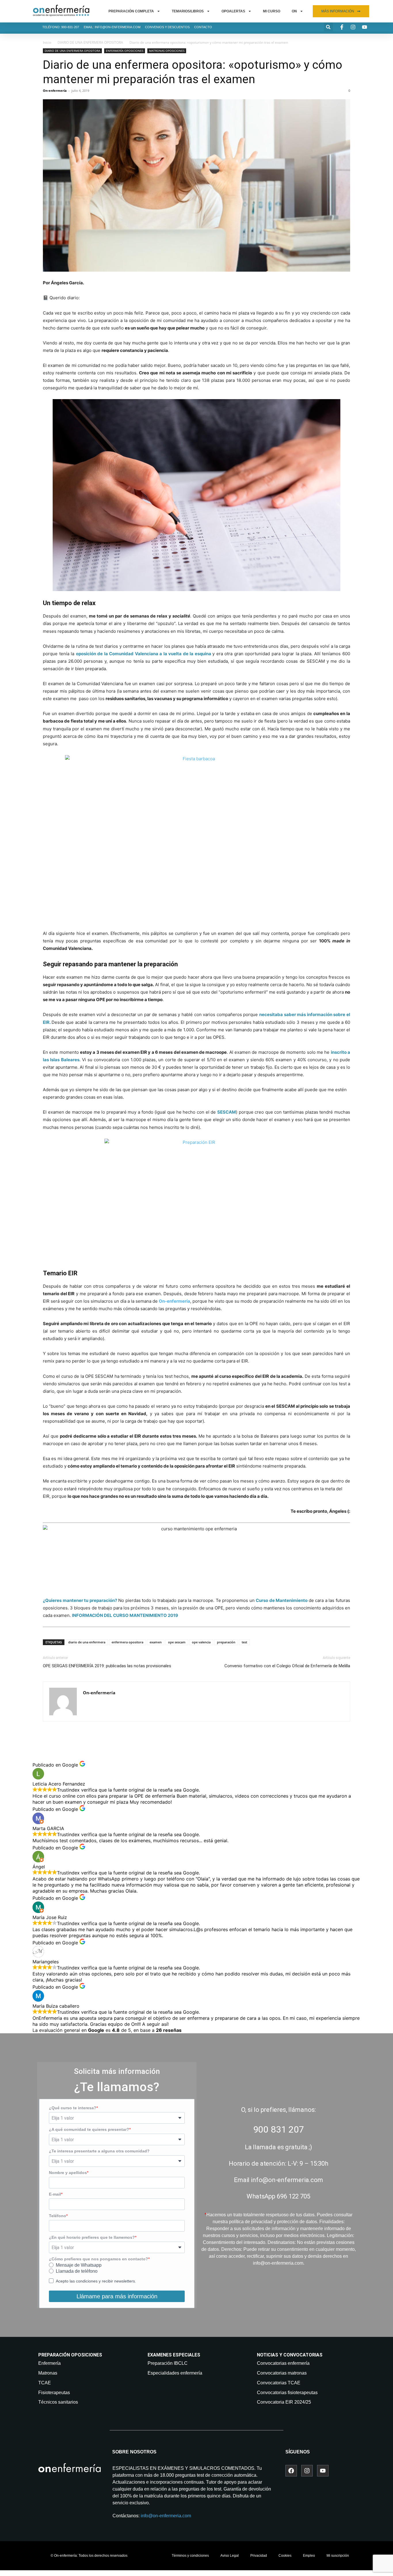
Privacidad (259, 2556)
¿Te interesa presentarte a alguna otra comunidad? (99, 2151)
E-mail (55, 2194)
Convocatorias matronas (282, 2373)
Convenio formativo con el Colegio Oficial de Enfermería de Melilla (287, 1666)
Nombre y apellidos (68, 2173)
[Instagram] (307, 2471)
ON (294, 11)
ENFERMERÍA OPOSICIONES (125, 51)
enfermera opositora (127, 1642)
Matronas (48, 2373)
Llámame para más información (117, 2296)
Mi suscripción (338, 2556)
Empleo (309, 2556)
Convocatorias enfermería (283, 2363)
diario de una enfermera (87, 1642)
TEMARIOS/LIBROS (188, 11)
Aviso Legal (230, 2556)
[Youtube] (323, 2471)
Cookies (285, 2556)
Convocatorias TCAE (279, 2383)
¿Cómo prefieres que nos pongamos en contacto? (99, 2259)
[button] (328, 27)
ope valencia (201, 1642)
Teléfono (58, 2216)
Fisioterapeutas (54, 2393)
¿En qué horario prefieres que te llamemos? (92, 2237)
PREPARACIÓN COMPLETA (131, 11)
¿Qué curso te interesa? (73, 2108)
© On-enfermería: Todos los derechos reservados (89, 2556)
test (244, 1642)
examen (156, 1642)
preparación (226, 1642)
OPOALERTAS (233, 11)
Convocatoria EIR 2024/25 (284, 2402)
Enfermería (49, 2363)
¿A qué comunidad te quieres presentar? (89, 2129)
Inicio (47, 42)
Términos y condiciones (190, 2556)
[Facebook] (291, 2471)
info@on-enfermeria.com (166, 2516)
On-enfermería (55, 90)
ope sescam (177, 1642)
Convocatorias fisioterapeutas (287, 2393)
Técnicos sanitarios (58, 2402)
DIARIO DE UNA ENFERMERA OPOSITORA (90, 42)
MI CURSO (272, 11)
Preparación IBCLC (168, 2363)
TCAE (45, 2383)
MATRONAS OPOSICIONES (167, 51)
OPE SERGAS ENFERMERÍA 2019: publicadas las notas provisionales (107, 1666)
